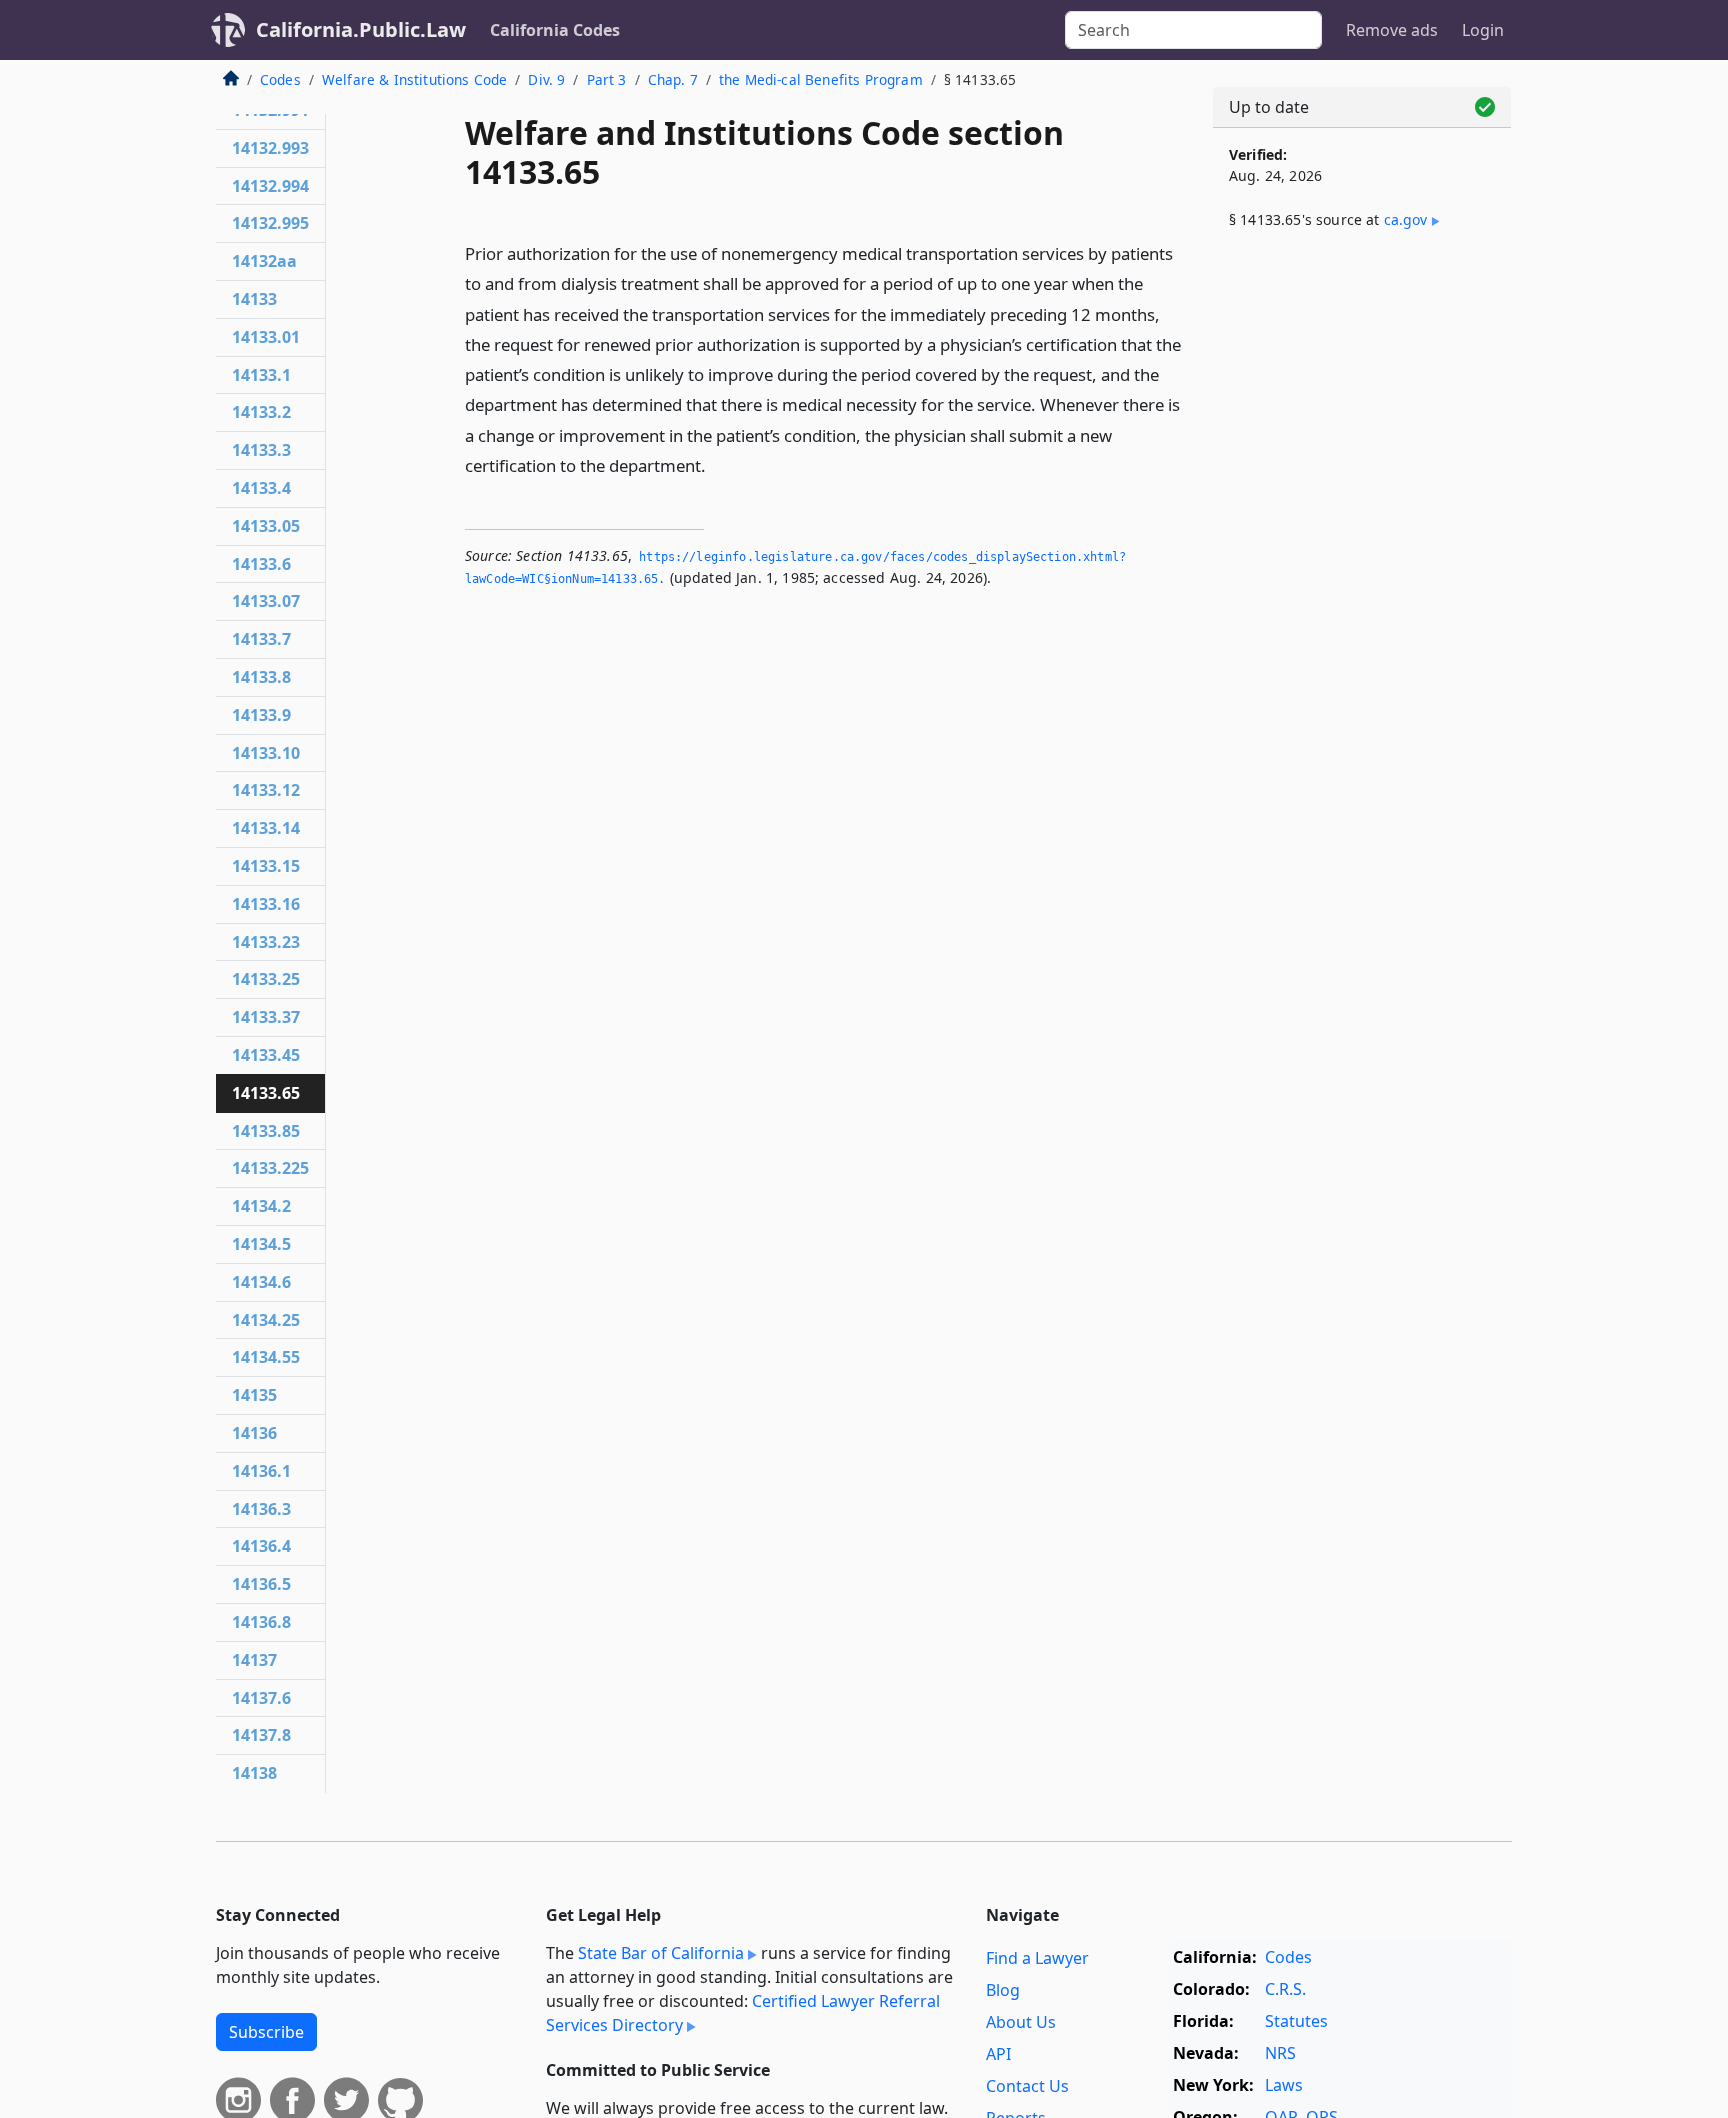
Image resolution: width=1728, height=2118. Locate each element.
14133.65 (266, 1093)
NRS (1280, 2053)
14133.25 (266, 979)
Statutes (1296, 2021)
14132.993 (270, 148)
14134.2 (261, 1206)
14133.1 (261, 375)
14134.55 (266, 1357)
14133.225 (270, 1168)
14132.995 (270, 223)
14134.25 (266, 1320)
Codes (280, 79)
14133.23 (266, 942)
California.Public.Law (361, 29)
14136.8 (261, 1622)
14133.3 (261, 450)
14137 (254, 1660)
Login (1483, 30)
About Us (1021, 2022)
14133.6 (261, 564)
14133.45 (266, 1055)
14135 (254, 1395)
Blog (1003, 1990)
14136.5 (261, 1584)
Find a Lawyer (1037, 1958)
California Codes (555, 30)
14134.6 (261, 1282)
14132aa (264, 261)
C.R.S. (1285, 1989)
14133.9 (261, 715)
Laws (1284, 2085)
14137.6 (261, 1698)
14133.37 (266, 1017)
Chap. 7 (673, 79)
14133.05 (266, 526)
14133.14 (266, 828)
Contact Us (1027, 2086)
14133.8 (261, 677)
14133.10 (266, 753)
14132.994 (270, 186)
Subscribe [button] (266, 2032)
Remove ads (1392, 30)
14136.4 (261, 1546)
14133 (254, 299)
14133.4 (261, 488)
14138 (254, 1773)
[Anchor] (717, 464)
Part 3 (607, 79)
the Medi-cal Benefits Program (821, 79)
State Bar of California (661, 1953)
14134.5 (261, 1244)
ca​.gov (1406, 219)
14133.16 (266, 904)
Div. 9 (546, 79)
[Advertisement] (1362, 577)
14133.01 (266, 337)
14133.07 (266, 601)
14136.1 (261, 1471)
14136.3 (261, 1509)
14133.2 (261, 412)
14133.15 (266, 866)
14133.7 (261, 639)
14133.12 (266, 790)
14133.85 (266, 1131)
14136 (254, 1433)
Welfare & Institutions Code (414, 79)
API (998, 2054)
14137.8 (261, 1735)
